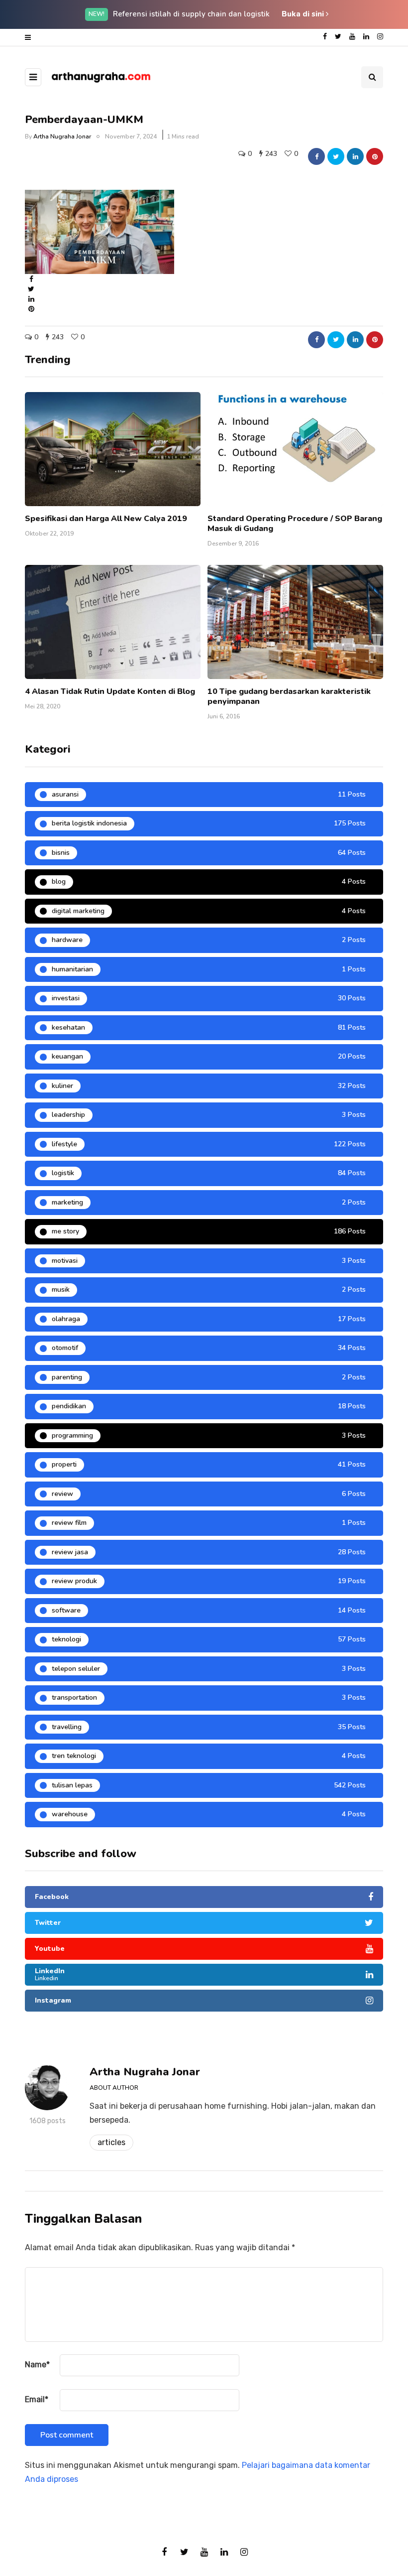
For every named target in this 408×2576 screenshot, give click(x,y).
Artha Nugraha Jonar (62, 136)
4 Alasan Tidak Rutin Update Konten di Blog (110, 691)
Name (37, 2365)
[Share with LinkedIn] (355, 156)
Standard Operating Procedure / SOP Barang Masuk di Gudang (295, 524)
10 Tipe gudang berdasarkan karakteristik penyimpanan (289, 696)
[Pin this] (375, 156)
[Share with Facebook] (316, 156)
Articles (111, 2142)
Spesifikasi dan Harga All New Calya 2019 (106, 519)
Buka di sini (304, 14)
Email (37, 2399)
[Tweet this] (336, 156)
